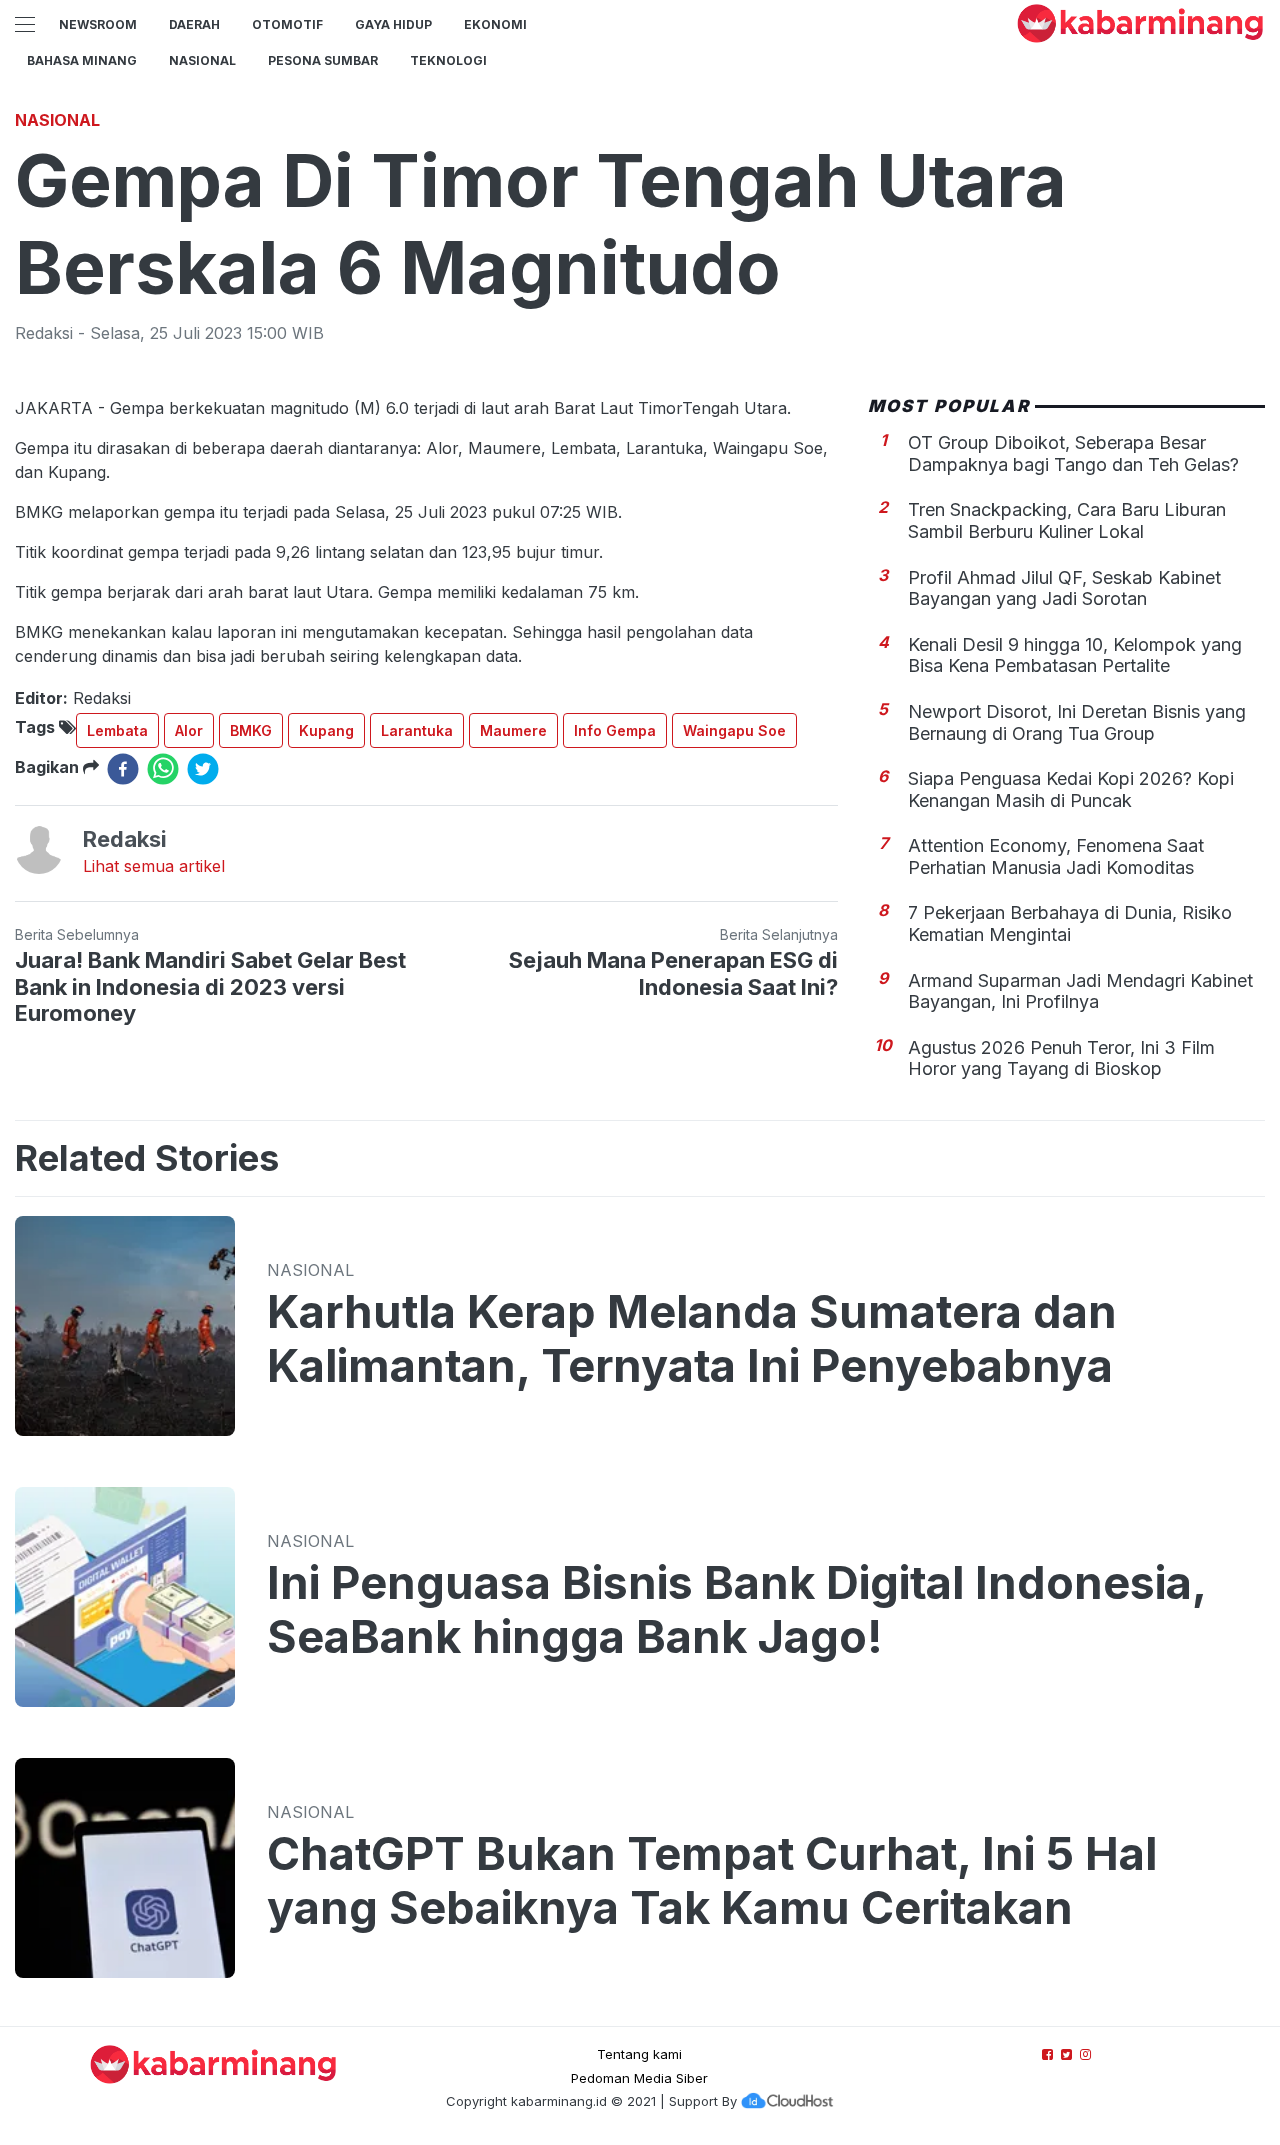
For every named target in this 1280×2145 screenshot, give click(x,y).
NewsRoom (98, 24)
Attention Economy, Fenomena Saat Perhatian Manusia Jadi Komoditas (1056, 856)
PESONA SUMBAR (323, 60)
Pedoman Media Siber (639, 2078)
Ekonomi (495, 24)
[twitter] (203, 769)
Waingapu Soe (734, 730)
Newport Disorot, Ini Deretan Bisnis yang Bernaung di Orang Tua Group (1077, 722)
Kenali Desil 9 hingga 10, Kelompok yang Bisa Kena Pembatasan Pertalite (1075, 655)
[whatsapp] (163, 769)
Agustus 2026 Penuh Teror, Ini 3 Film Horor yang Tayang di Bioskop (1061, 1058)
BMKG (251, 730)
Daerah (194, 24)
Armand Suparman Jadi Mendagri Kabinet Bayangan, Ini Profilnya (1080, 991)
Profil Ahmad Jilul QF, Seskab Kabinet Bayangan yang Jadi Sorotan (1064, 588)
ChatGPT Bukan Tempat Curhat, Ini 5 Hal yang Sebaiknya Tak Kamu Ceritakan (712, 1881)
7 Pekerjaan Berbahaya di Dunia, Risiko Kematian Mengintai (1070, 923)
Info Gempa (615, 730)
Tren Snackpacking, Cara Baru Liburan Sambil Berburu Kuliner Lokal (1067, 520)
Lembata (117, 730)
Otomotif (287, 24)
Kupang (326, 730)
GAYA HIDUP (393, 24)
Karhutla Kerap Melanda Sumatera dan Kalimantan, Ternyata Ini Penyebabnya (692, 1339)
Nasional (202, 60)
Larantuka (417, 730)
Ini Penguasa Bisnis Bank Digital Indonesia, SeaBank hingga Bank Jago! (736, 1610)
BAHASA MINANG (82, 60)
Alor (189, 730)
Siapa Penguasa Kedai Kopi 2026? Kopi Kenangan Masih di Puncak (1071, 789)
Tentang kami (639, 2054)
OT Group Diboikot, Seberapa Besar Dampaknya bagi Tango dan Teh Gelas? (1073, 453)
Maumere (513, 730)
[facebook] (123, 769)
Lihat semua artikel (154, 866)
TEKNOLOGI (448, 60)
